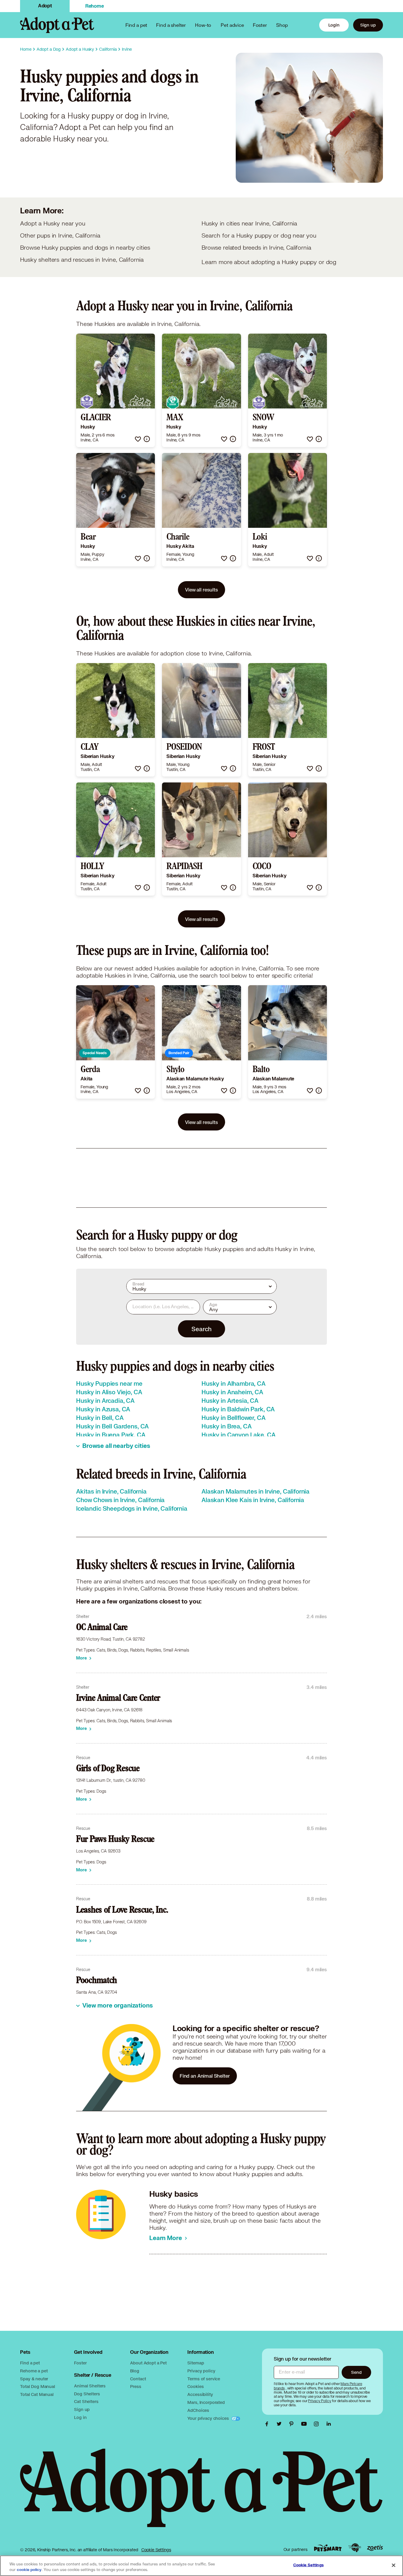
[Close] (394, 2565)
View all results (201, 590)
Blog (135, 2371)
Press (136, 2386)
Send (356, 2372)
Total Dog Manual (38, 2386)
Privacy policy (201, 2371)
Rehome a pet (34, 2371)
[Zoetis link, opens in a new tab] (375, 2548)
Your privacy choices (209, 2418)
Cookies (195, 2386)
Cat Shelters (86, 2401)
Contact (138, 2379)
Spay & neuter (34, 2379)
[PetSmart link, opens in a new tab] (328, 2548)
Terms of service (204, 2379)
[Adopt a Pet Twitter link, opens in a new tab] (281, 2424)
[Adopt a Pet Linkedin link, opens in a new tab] (329, 2424)
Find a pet (30, 2363)
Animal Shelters (90, 2386)
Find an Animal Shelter (205, 2076)
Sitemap (196, 2363)
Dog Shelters (87, 2394)
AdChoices (198, 2410)
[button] (138, 439)
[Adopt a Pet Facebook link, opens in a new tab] (268, 2424)
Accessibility (200, 2394)
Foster (260, 25)
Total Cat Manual (37, 2394)
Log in (80, 2417)
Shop (282, 25)
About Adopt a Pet (148, 2363)
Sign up (368, 25)
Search (201, 1329)
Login (334, 25)
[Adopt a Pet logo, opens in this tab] (201, 2494)
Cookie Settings (156, 2550)
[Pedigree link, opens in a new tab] (355, 2548)
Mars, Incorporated (206, 2402)
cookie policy (29, 2570)
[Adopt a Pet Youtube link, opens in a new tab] (305, 2424)
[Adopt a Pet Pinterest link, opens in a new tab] (293, 2424)
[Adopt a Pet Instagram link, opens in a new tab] (318, 2424)
